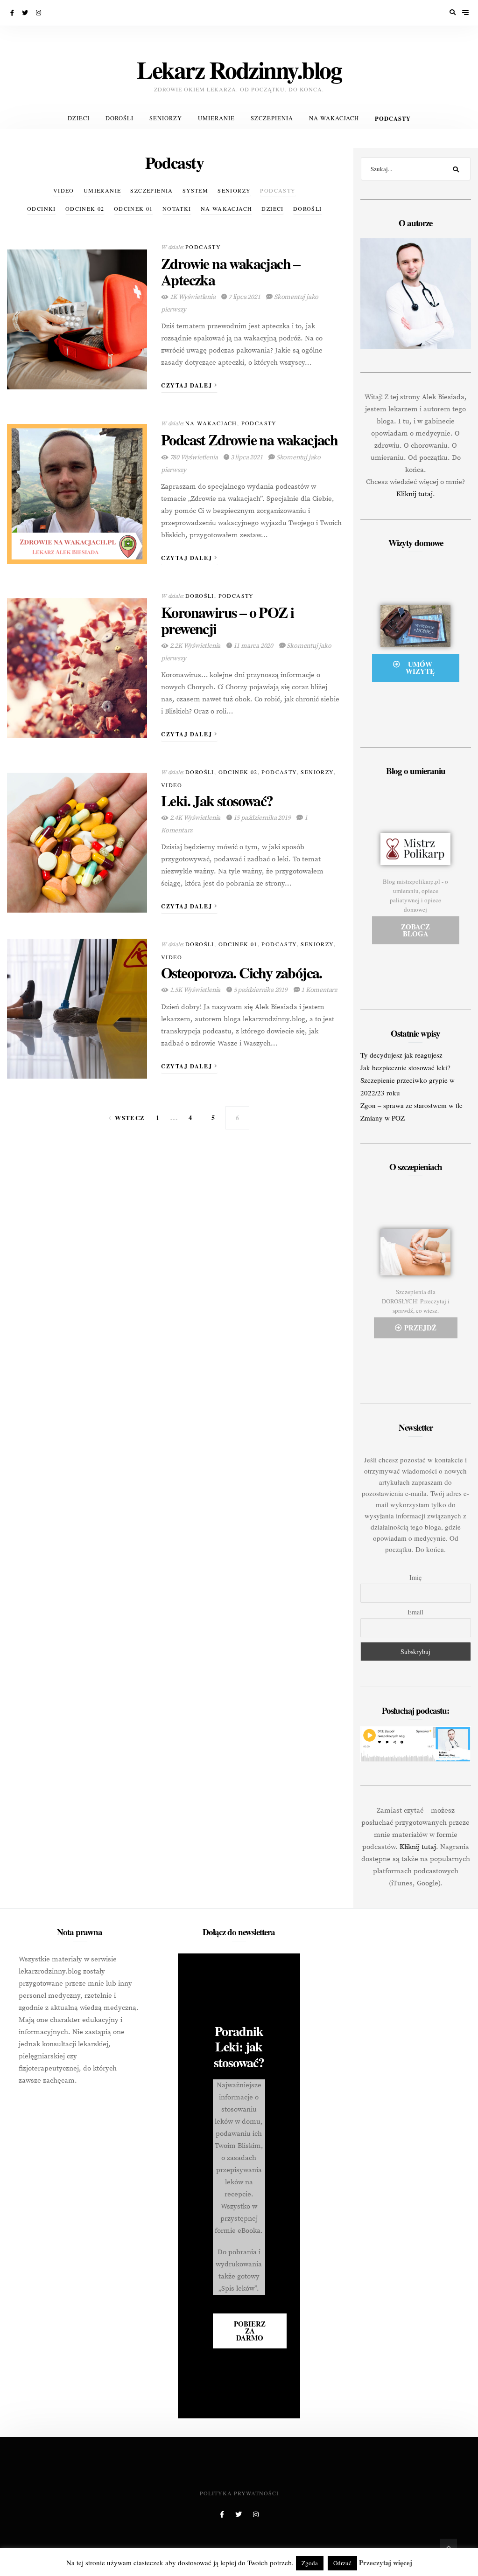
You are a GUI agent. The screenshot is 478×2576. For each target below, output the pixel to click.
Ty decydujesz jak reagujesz (401, 1055)
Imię (415, 1577)
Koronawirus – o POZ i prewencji (227, 620)
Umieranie (216, 118)
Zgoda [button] (310, 2563)
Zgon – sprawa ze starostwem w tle (411, 1105)
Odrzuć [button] (342, 2563)
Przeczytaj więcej (386, 2562)
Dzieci (79, 118)
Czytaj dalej (188, 385)
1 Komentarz (318, 990)
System (195, 190)
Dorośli (119, 118)
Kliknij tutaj (415, 494)
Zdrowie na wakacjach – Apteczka (231, 271)
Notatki (177, 208)
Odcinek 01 (134, 208)
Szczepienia (272, 118)
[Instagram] (39, 13)
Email (415, 1612)
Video (64, 190)
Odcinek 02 (85, 208)
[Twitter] (26, 13)
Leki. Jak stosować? (217, 800)
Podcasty (393, 118)
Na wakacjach (334, 118)
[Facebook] (13, 13)
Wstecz (130, 1118)
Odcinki (42, 208)
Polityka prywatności (239, 2493)
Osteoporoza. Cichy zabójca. (242, 973)
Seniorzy (166, 118)
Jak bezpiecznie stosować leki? (405, 1067)
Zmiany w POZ (383, 1118)
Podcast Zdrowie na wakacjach (249, 440)
